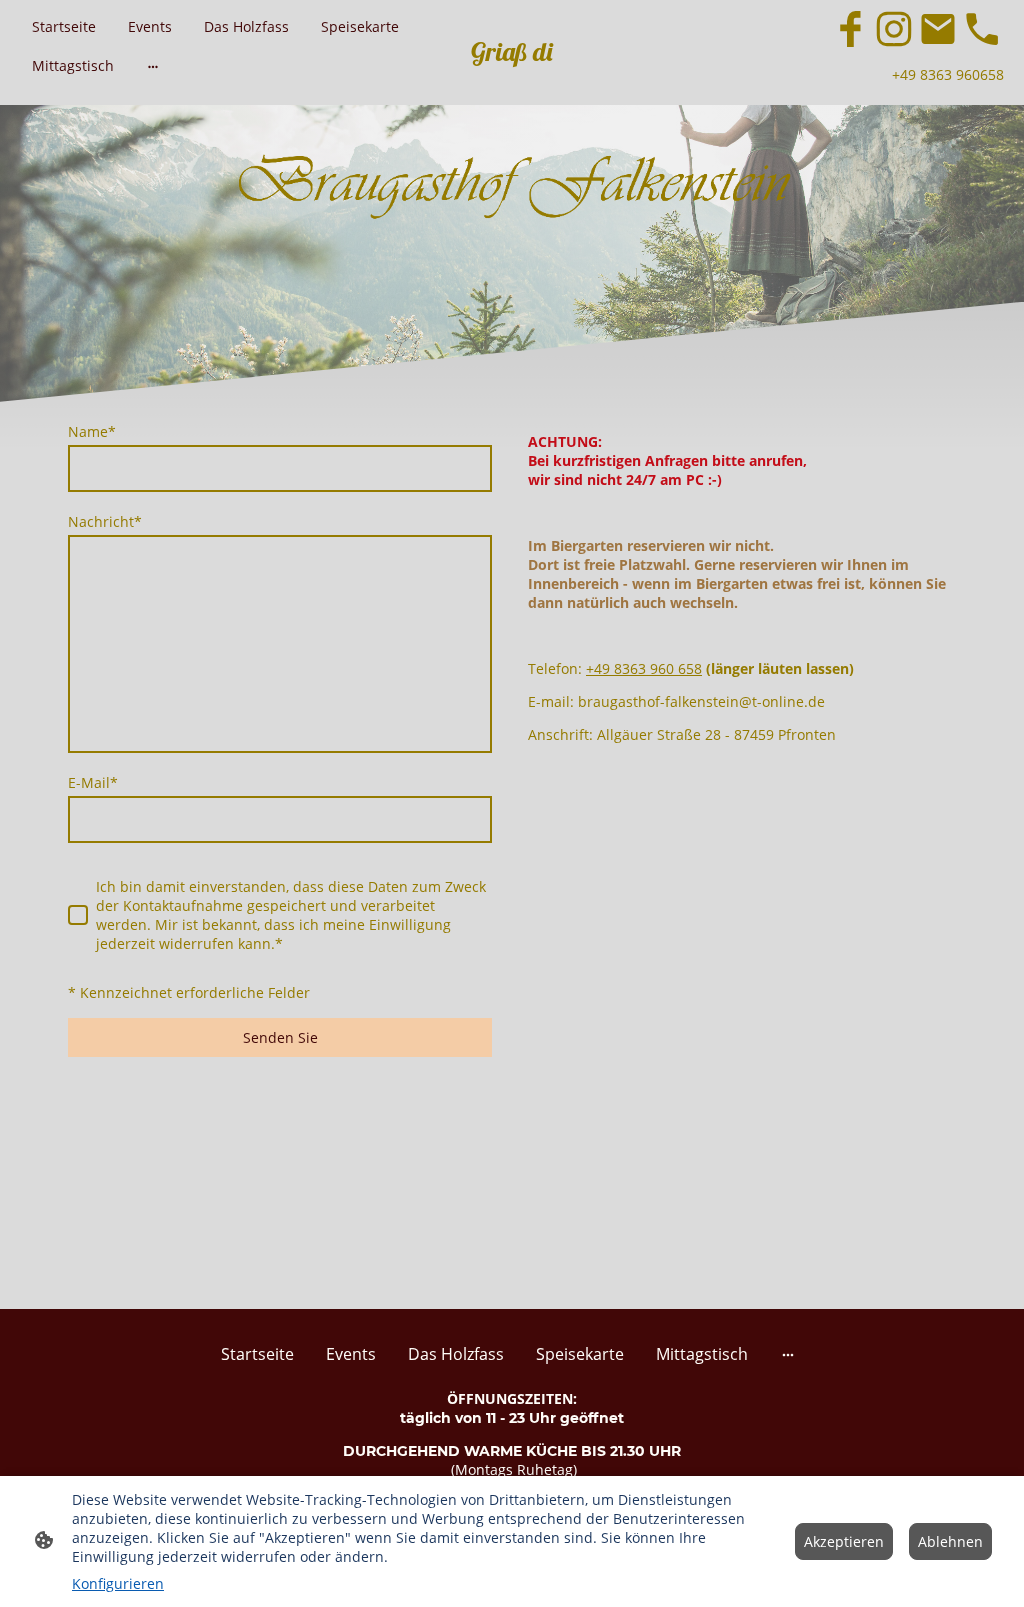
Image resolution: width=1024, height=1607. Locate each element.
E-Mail (93, 782)
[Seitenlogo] (511, 76)
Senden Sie (280, 1037)
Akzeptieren (844, 1541)
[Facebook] (850, 29)
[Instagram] (894, 29)
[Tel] (982, 29)
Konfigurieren (118, 1583)
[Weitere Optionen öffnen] (153, 65)
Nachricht (105, 521)
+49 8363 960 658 (644, 668)
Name (92, 431)
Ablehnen (950, 1541)
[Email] (938, 29)
